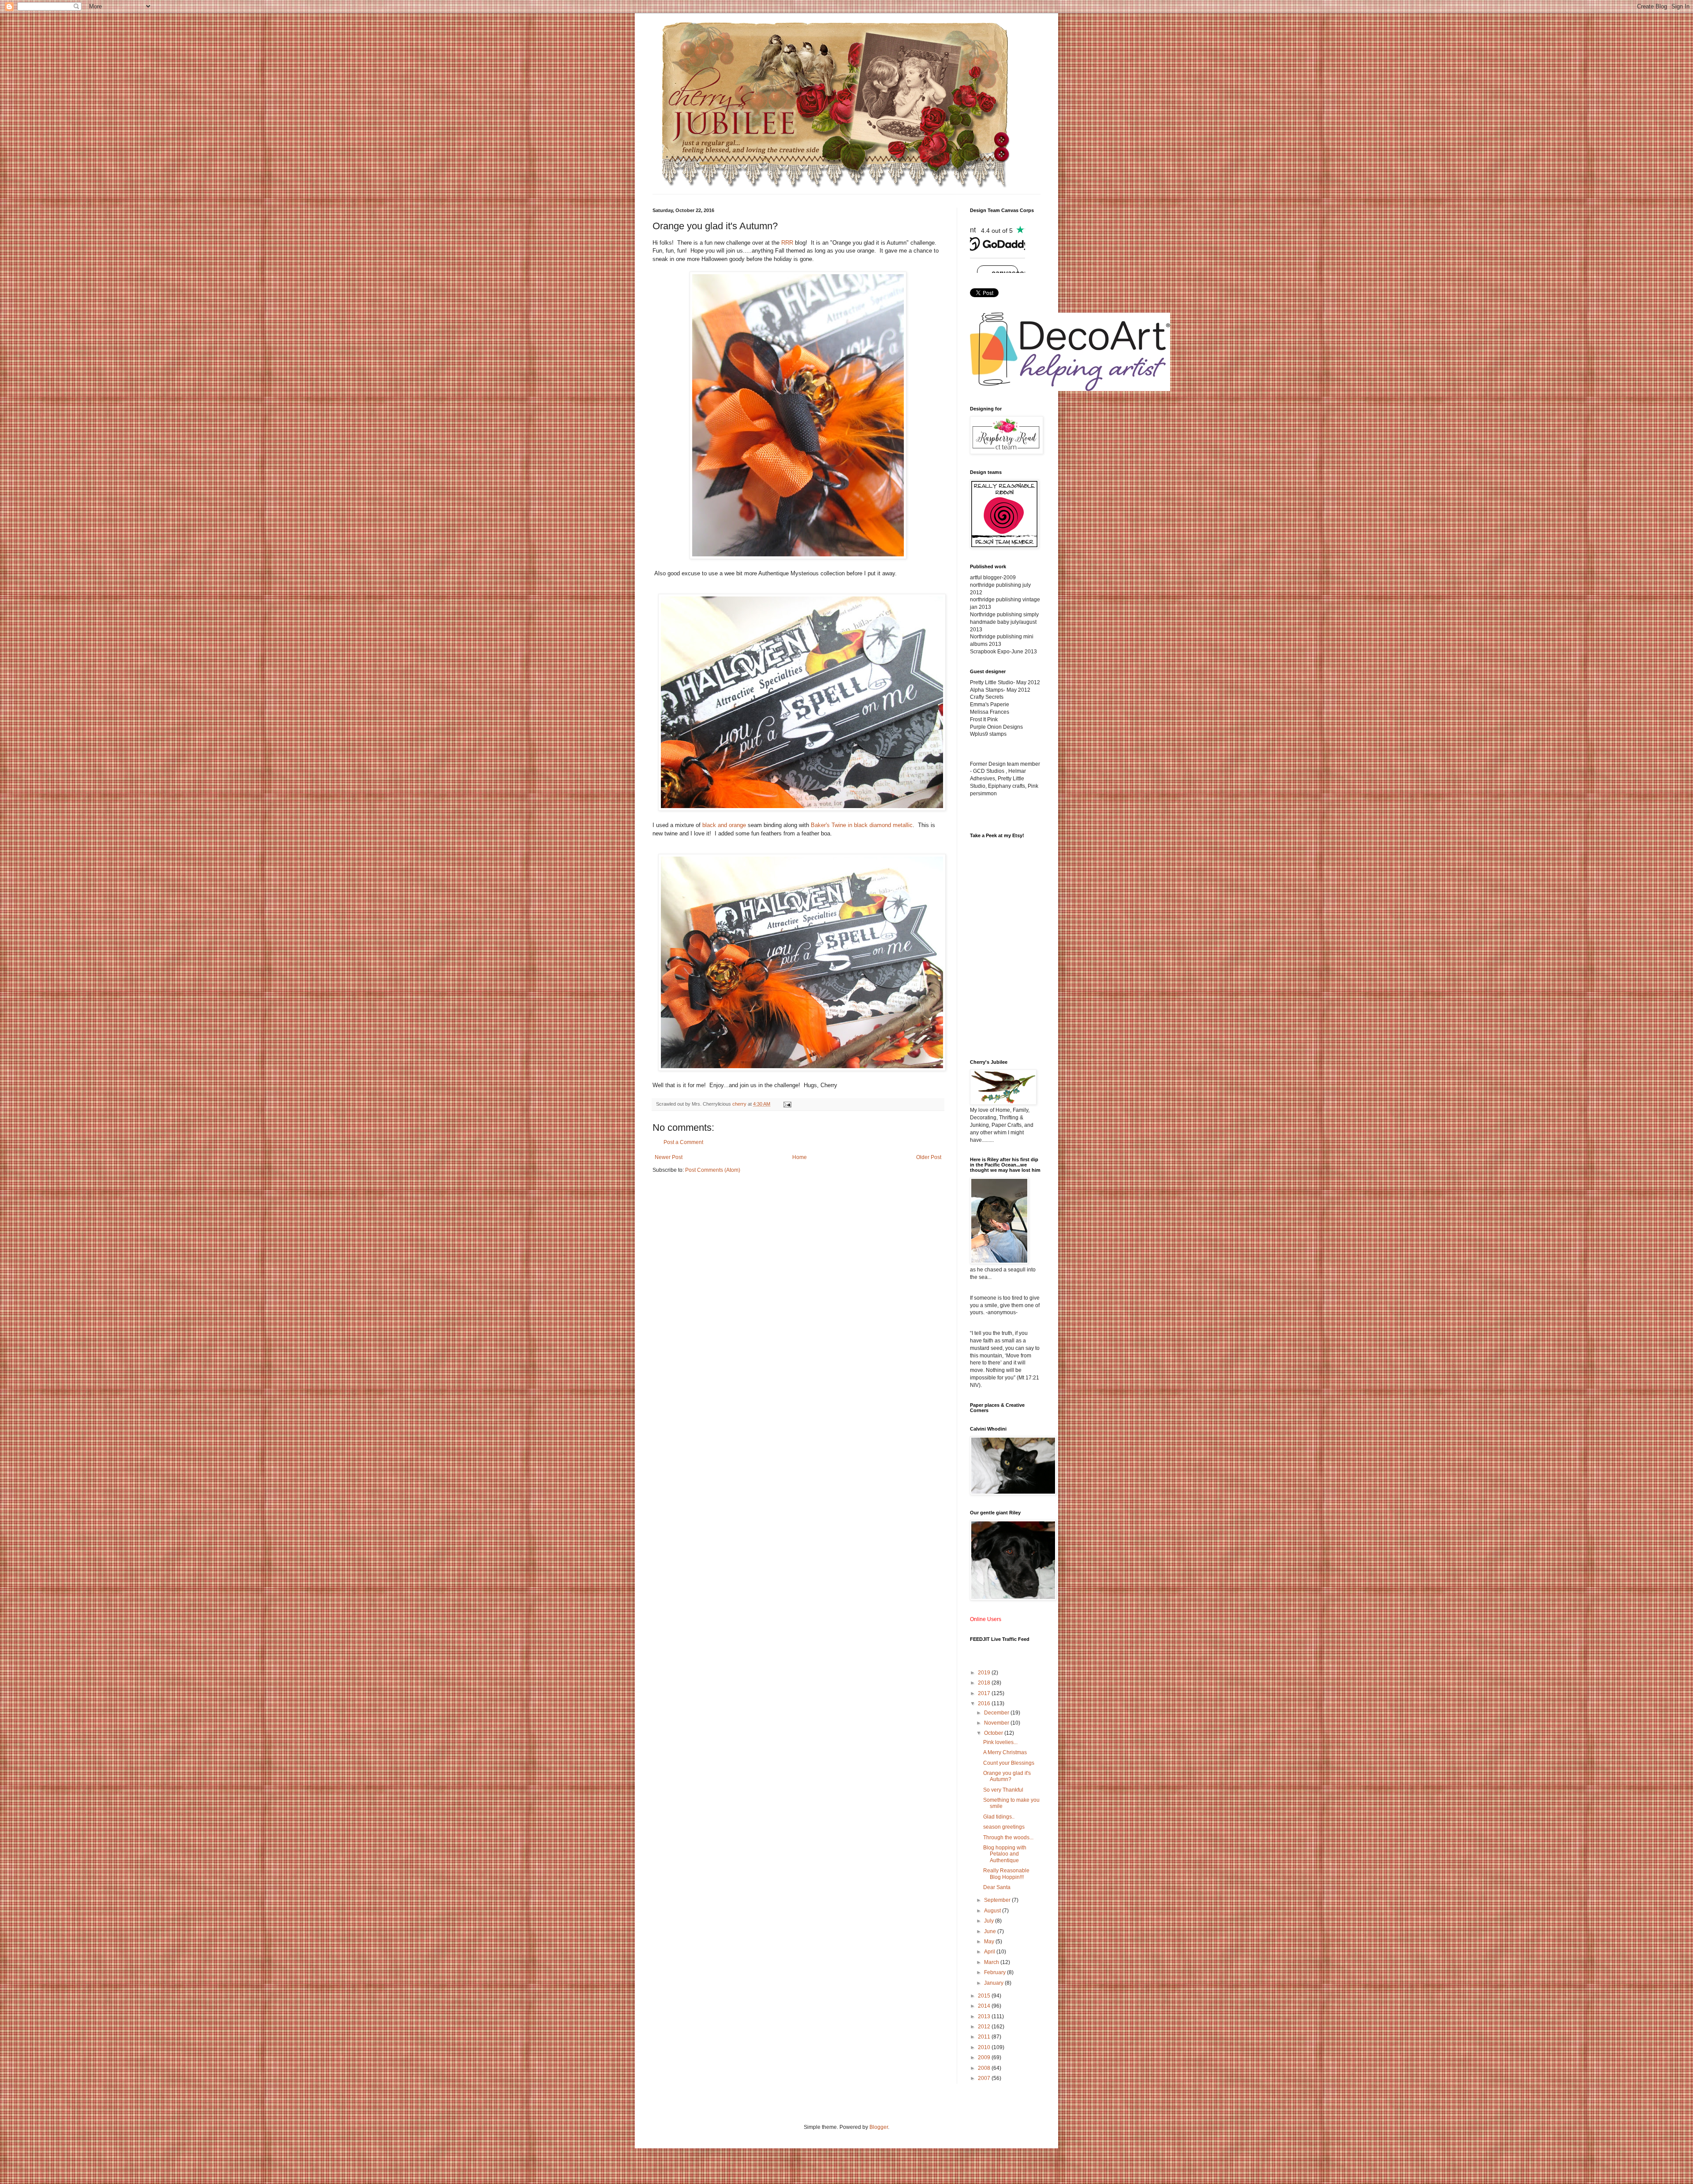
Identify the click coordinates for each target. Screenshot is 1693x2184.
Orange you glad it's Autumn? (1007, 1776)
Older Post (929, 1157)
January (994, 1983)
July (990, 1921)
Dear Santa (997, 1887)
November (997, 1723)
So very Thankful (1003, 1790)
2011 (985, 2037)
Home (800, 1157)
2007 (985, 2078)
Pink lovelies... (1000, 1742)
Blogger (879, 2127)
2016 (985, 1703)
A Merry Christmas (1005, 1752)
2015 (985, 1996)
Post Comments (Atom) (713, 1170)
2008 (985, 2068)
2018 (985, 1683)
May (990, 1942)
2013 (985, 2016)
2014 (985, 2006)
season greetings (1004, 1827)
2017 (985, 1693)
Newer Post (669, 1157)
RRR (787, 243)
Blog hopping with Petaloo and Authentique (1005, 1854)
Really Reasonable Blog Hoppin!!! (1006, 1874)
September (998, 1900)
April (990, 1952)
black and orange (724, 825)
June (991, 1931)
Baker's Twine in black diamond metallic (862, 825)
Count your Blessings (1009, 1763)
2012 (985, 2027)
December (997, 1713)
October (994, 1733)
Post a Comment (683, 1142)
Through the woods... (1008, 1837)
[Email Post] (787, 1104)
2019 (985, 1673)
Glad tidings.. (999, 1817)
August (993, 1911)
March (992, 1962)
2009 (985, 2057)
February (996, 1972)
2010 (985, 2047)
